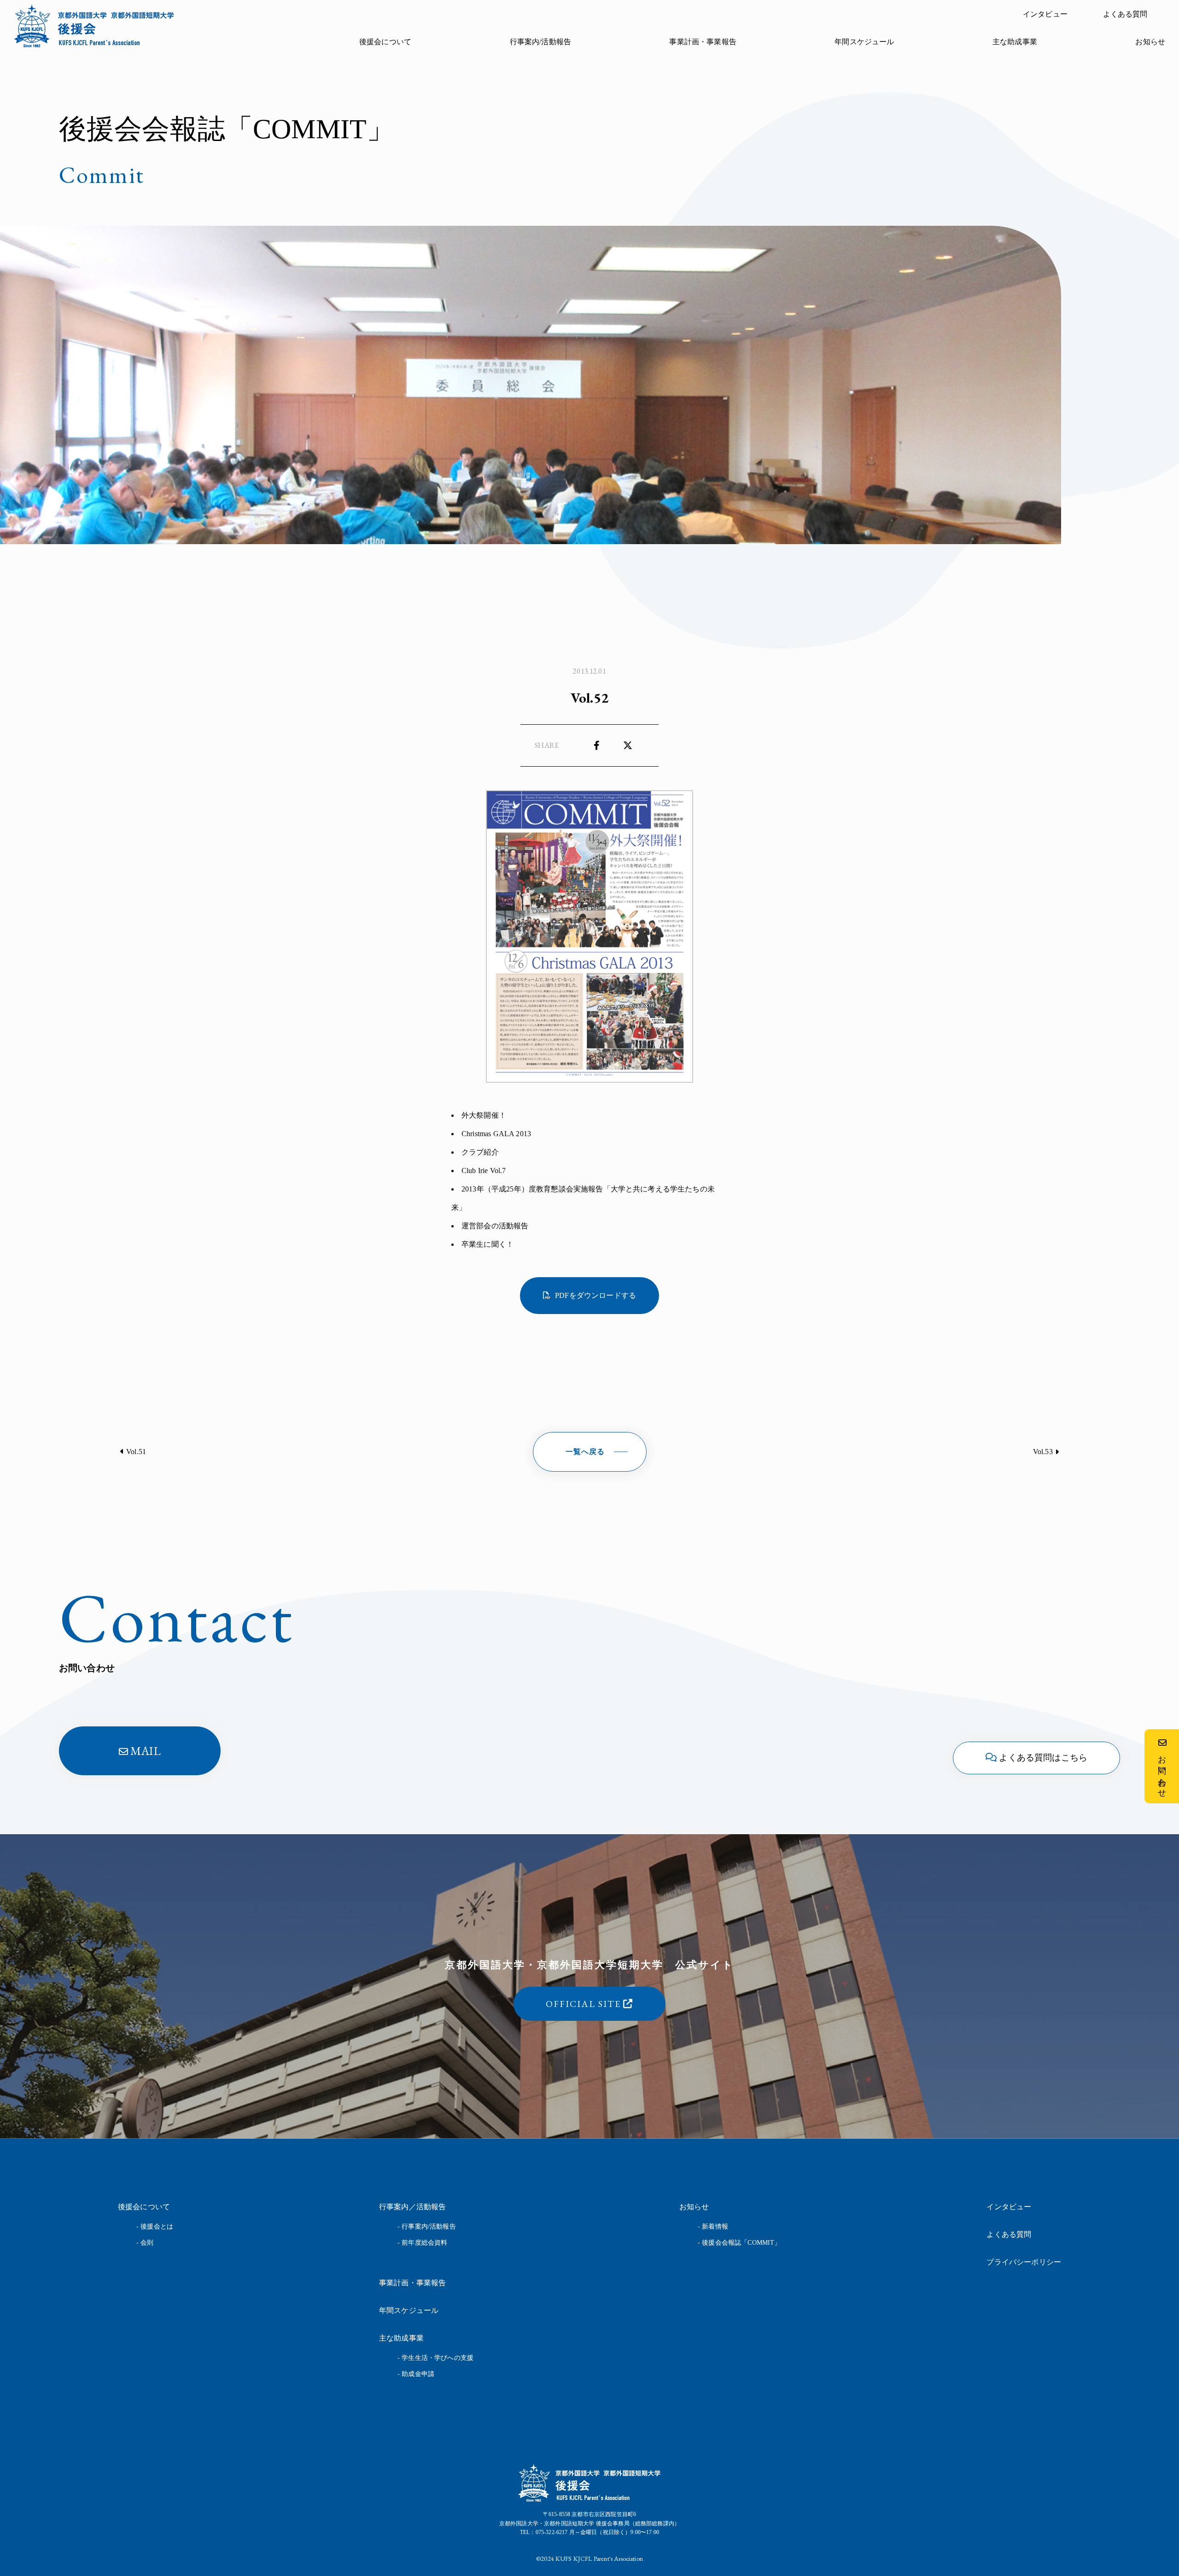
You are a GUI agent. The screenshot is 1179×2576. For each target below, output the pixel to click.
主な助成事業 (1015, 42)
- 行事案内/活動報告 (427, 2227)
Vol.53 (1043, 1452)
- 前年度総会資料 (422, 2243)
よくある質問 (1125, 14)
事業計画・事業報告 (703, 42)
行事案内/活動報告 (540, 42)
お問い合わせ (1162, 1772)
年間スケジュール (864, 42)
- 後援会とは (155, 2227)
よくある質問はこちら (1043, 1757)
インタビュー (1045, 14)
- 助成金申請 (416, 2374)
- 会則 (145, 2243)
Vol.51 (136, 1452)
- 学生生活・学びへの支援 (435, 2358)
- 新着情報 (713, 2227)
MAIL (146, 1751)
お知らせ (1150, 42)
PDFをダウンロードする (595, 1295)
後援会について (385, 42)
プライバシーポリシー (1024, 2262)
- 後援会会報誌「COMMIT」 (739, 2243)
